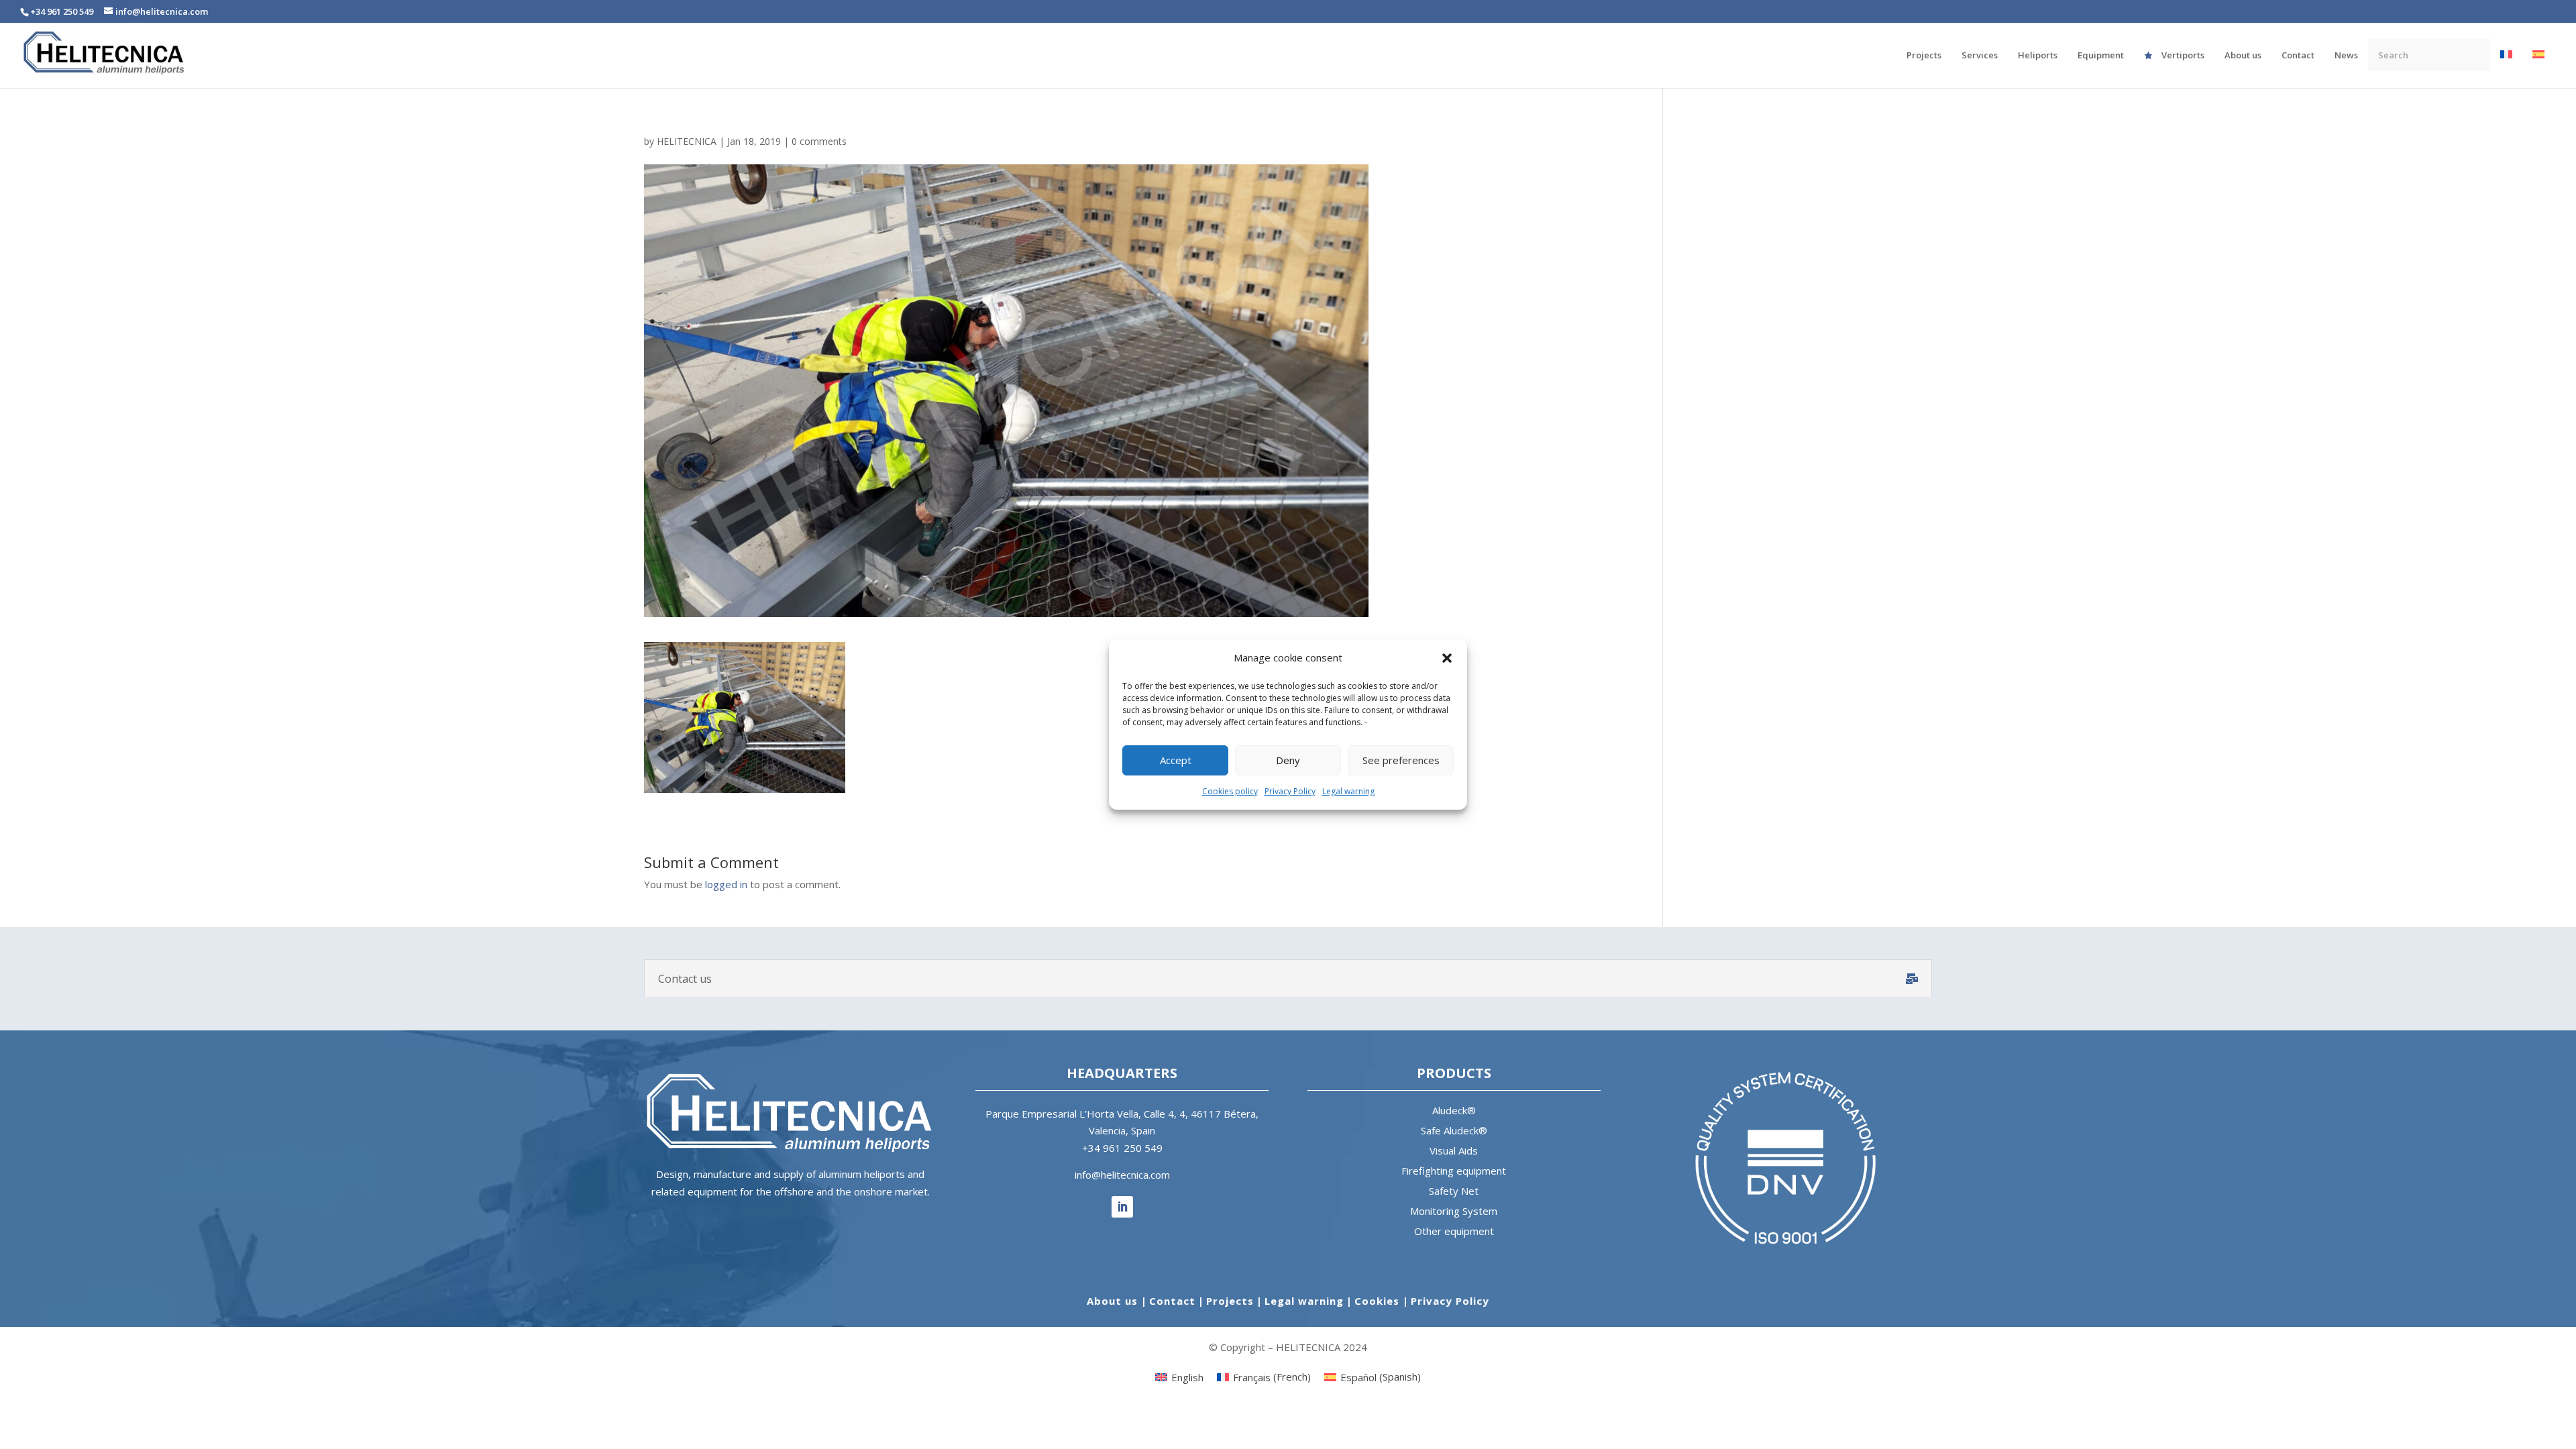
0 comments (819, 141)
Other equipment (1454, 1231)
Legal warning (1348, 791)
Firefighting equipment (1454, 1171)
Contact (1172, 1301)
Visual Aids (1454, 1150)
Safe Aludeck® (1454, 1130)
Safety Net (1454, 1191)
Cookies (1379, 1301)
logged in (726, 884)
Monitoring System (1454, 1211)
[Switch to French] (2506, 68)
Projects (1230, 1301)
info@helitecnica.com (1122, 1175)
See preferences (1401, 760)
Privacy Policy (1290, 791)
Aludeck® (1454, 1110)
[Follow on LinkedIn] (1122, 1207)
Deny (1288, 760)
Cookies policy (1230, 791)
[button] (1447, 658)
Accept (1176, 760)
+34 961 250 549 (1122, 1148)
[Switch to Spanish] (2538, 68)
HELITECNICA (687, 141)
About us (1114, 1301)
